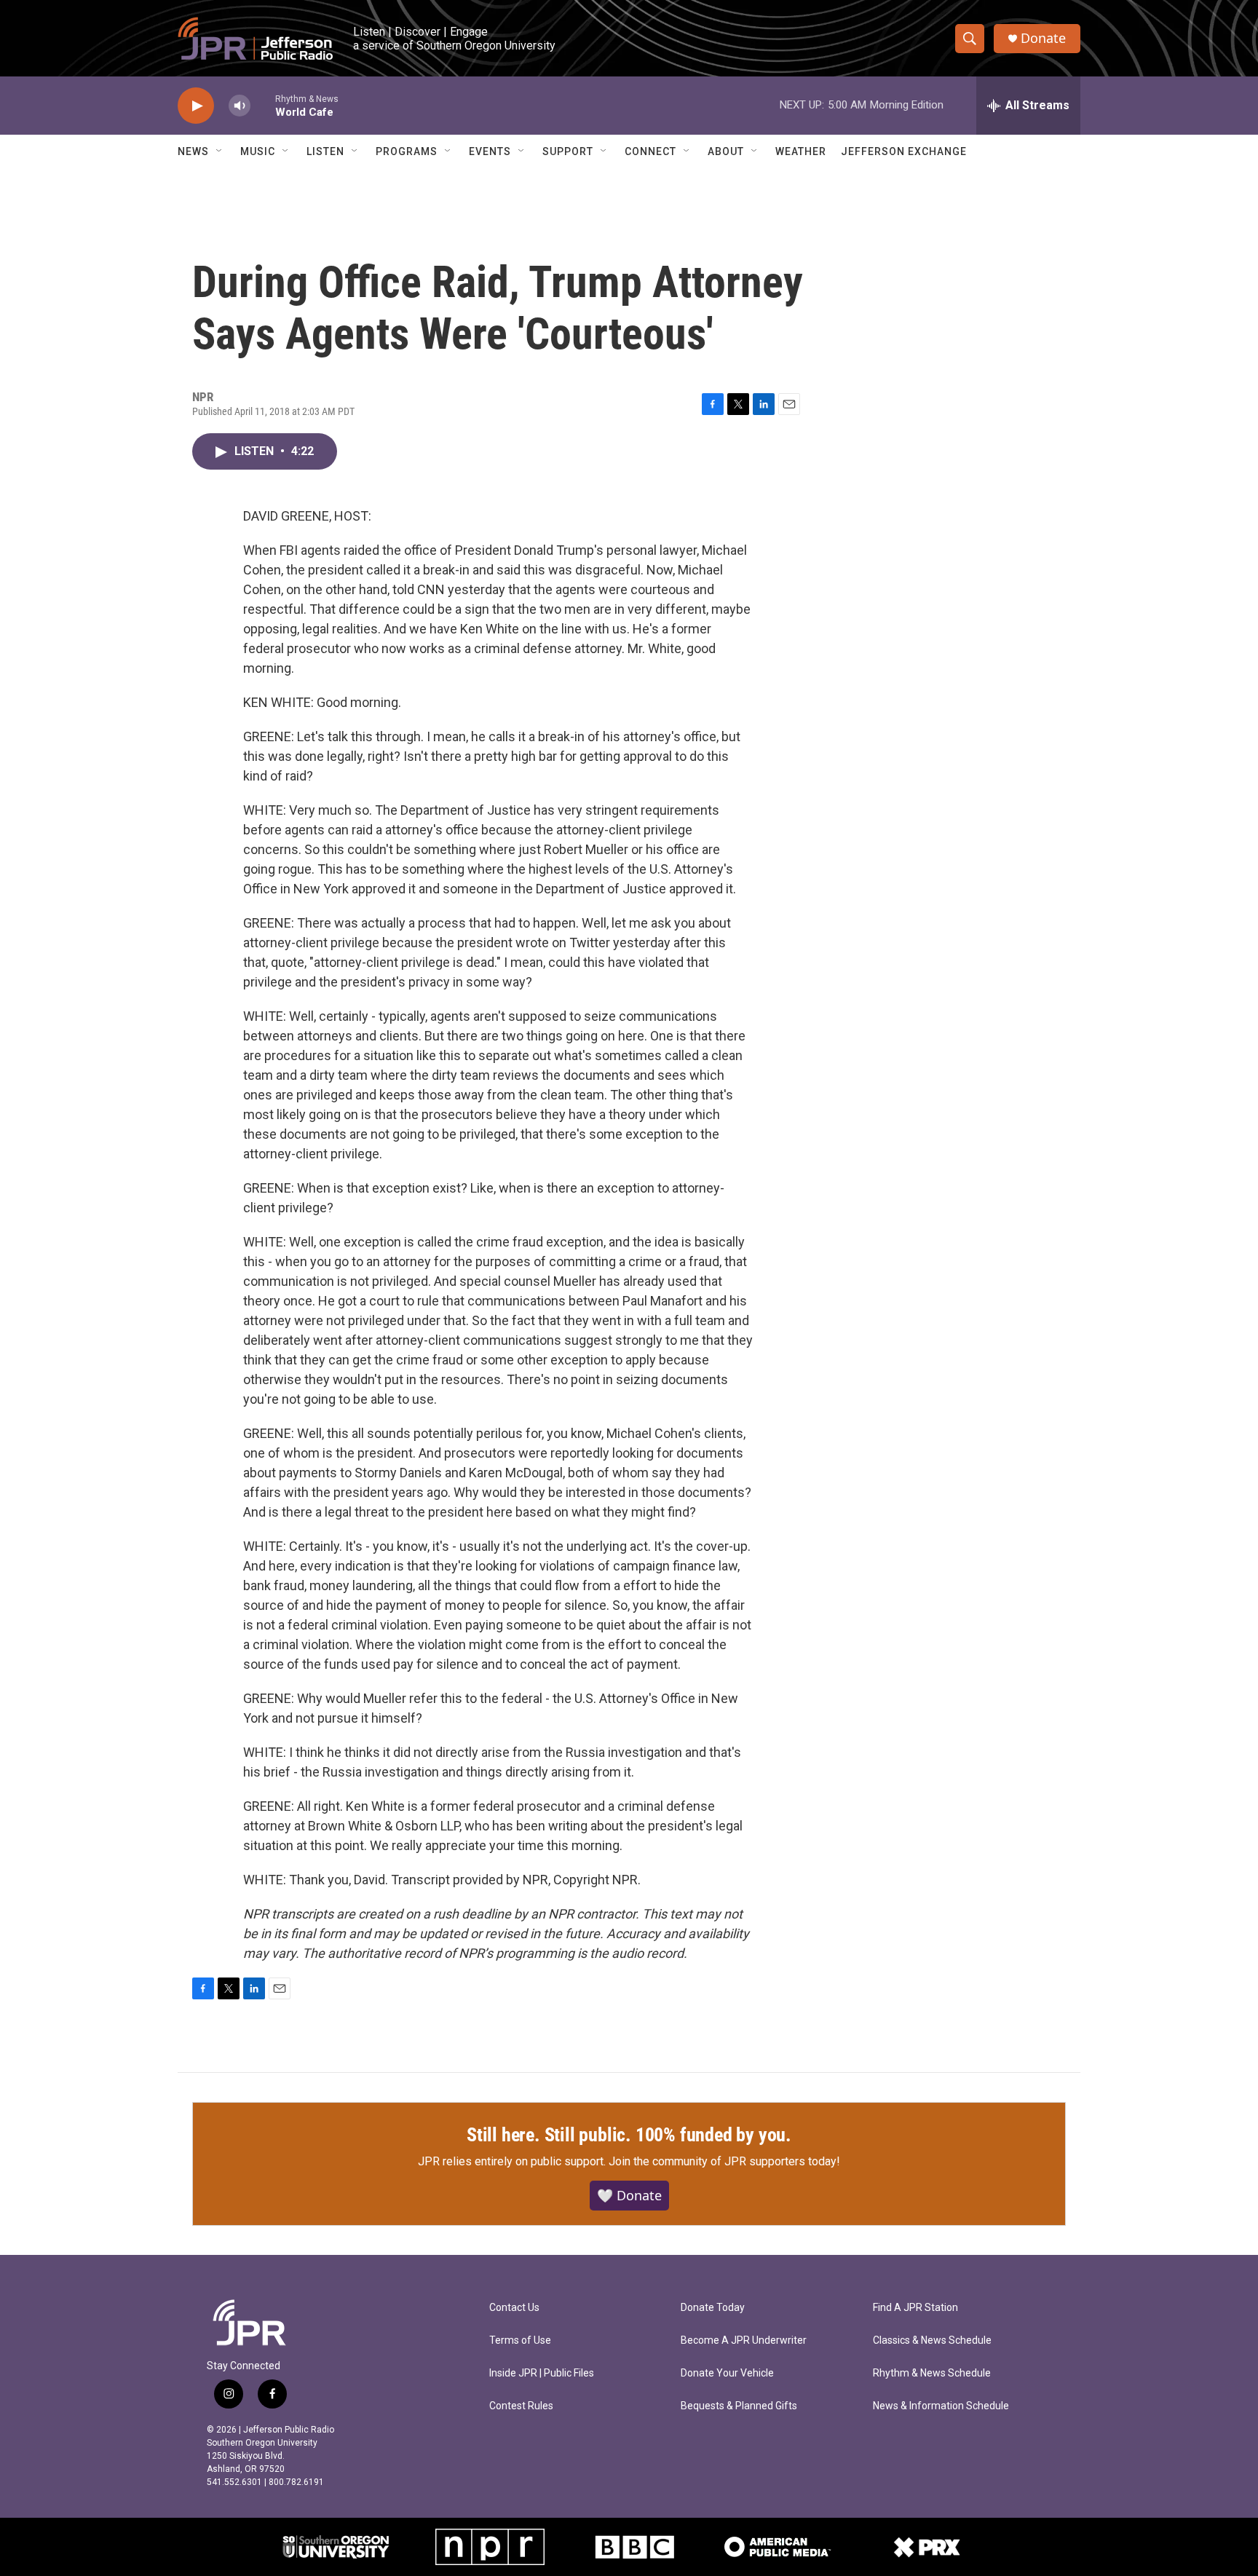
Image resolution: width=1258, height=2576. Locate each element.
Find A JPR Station (915, 2308)
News (193, 151)
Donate (1043, 38)
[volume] (240, 106)
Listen (325, 151)
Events (490, 151)
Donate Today (713, 2308)
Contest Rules (521, 2406)
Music (258, 151)
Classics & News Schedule (932, 2340)
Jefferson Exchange (904, 151)
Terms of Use (520, 2340)
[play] (196, 106)
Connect (650, 151)
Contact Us (514, 2308)
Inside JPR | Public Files (542, 2373)
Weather (801, 151)
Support (568, 151)
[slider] (263, 105)
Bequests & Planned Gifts (739, 2406)
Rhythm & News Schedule (932, 2373)
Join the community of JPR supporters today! (724, 2161)
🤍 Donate (629, 2195)
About (726, 151)
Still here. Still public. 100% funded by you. (629, 2135)
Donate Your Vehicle (727, 2373)
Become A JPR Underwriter (744, 2340)
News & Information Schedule (941, 2406)
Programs (407, 151)
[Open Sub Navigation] (220, 151)
